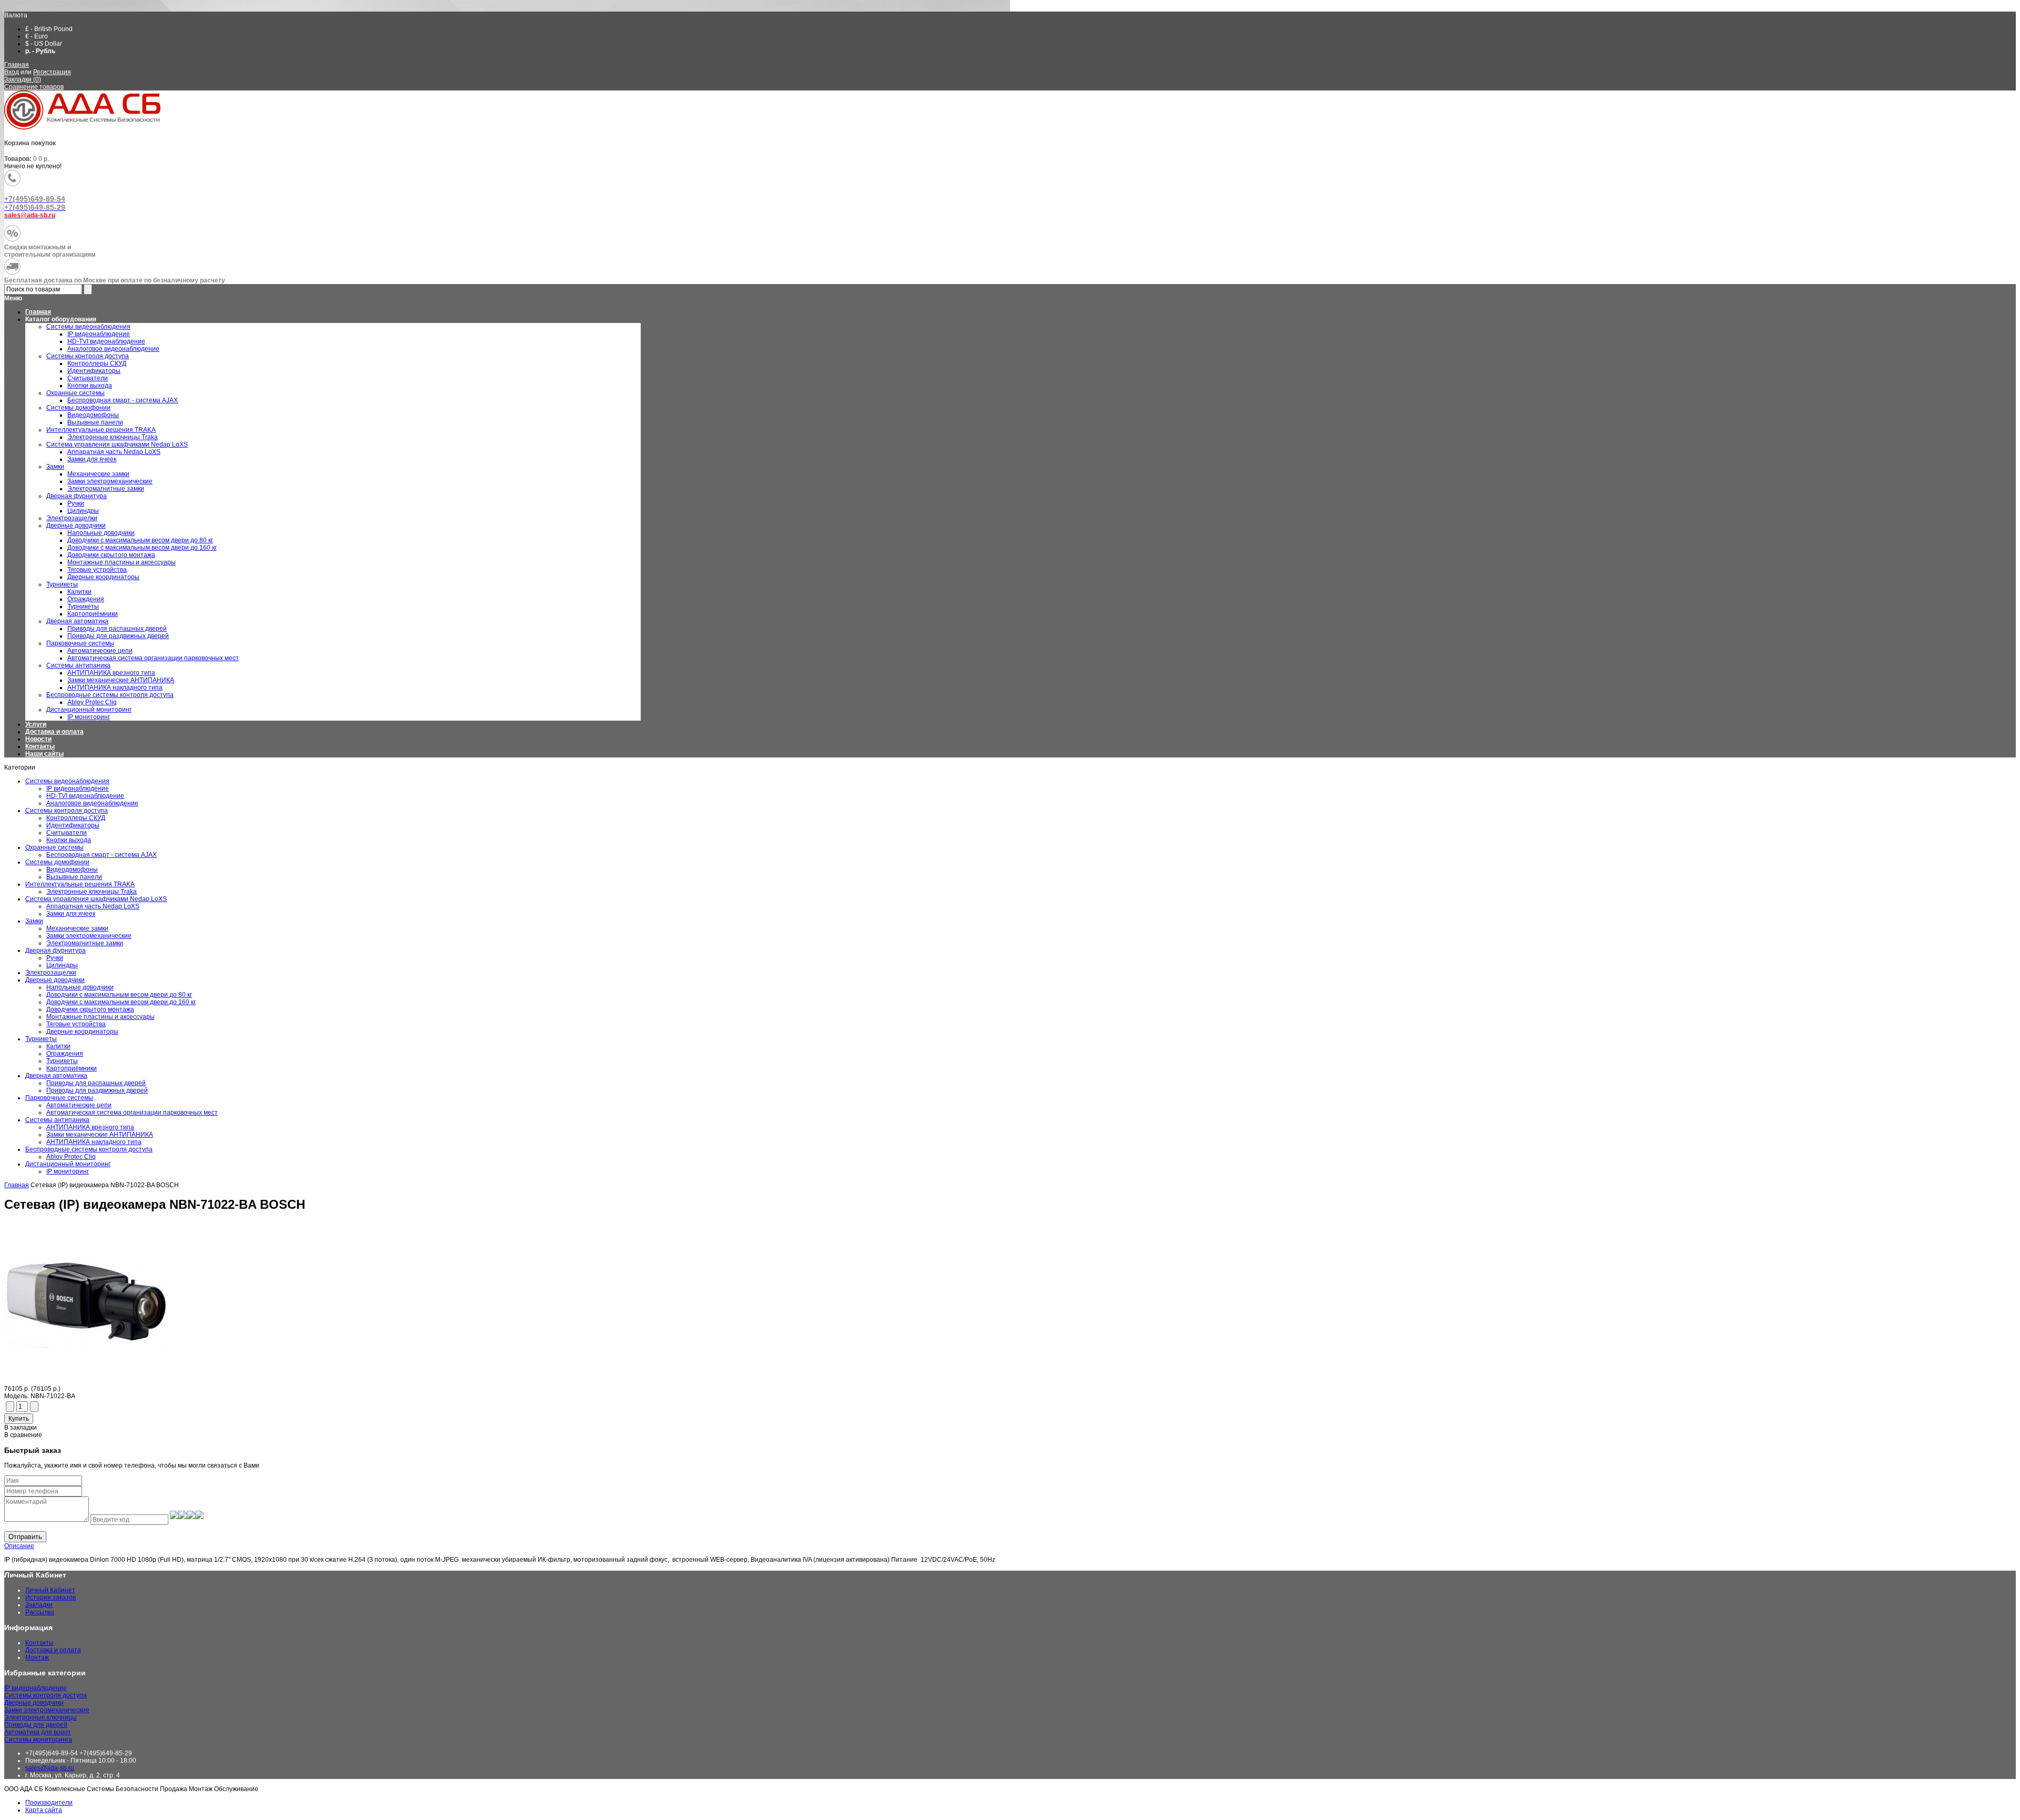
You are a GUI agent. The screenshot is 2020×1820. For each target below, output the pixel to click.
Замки (34, 921)
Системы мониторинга (38, 1740)
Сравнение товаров (34, 87)
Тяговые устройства (76, 1024)
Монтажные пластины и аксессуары (100, 1017)
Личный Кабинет (50, 1590)
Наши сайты (44, 754)
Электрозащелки (51, 973)
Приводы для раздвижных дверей (97, 1090)
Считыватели (67, 833)
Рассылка (40, 1612)
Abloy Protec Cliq (71, 1157)
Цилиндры (62, 965)
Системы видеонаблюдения (67, 781)
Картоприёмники (72, 1068)
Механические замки (77, 928)
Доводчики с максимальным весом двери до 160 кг (121, 1002)
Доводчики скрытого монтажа (90, 1009)
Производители (49, 1803)
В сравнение (23, 1435)
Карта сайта (44, 1810)
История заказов (50, 1597)
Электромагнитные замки (85, 943)
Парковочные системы (59, 1098)
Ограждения (65, 1054)
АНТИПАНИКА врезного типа (90, 1127)
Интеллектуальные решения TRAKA (80, 884)
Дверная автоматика (56, 1076)
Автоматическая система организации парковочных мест (132, 1113)
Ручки (55, 958)
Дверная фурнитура (55, 951)
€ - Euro (37, 36)
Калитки (58, 1046)
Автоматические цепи (79, 1105)
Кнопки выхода (69, 840)
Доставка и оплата (54, 732)
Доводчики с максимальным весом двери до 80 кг (119, 995)
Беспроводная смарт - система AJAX (102, 855)
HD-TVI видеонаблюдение (85, 796)
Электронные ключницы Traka (92, 892)
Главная (17, 65)
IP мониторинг (68, 1171)
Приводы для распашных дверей (96, 1083)
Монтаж (37, 1657)
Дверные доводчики (55, 980)
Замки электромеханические (89, 936)
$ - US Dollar (44, 44)
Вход (12, 72)
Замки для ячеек (71, 914)
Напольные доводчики (80, 987)
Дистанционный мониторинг (68, 1164)
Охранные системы (54, 847)
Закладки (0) (23, 79)
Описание (19, 1546)
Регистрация (52, 72)
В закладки (21, 1428)
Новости (38, 739)
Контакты (40, 746)
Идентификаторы (73, 825)
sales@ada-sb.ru (50, 1768)
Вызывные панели (74, 877)
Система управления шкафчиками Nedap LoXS (96, 899)
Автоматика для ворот (38, 1732)
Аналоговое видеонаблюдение (92, 803)
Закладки (39, 1605)
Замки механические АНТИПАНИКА (100, 1135)
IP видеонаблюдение (78, 788)
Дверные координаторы (82, 1032)
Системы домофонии (57, 862)
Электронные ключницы (41, 1717)
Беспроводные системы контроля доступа (89, 1149)
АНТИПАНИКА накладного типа (94, 1142)
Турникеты (41, 1039)
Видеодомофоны (72, 869)
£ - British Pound (49, 29)
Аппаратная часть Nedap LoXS (93, 906)
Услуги (36, 724)
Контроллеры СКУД (76, 818)
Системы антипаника (57, 1120)
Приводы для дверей (36, 1725)
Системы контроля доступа (67, 811)
